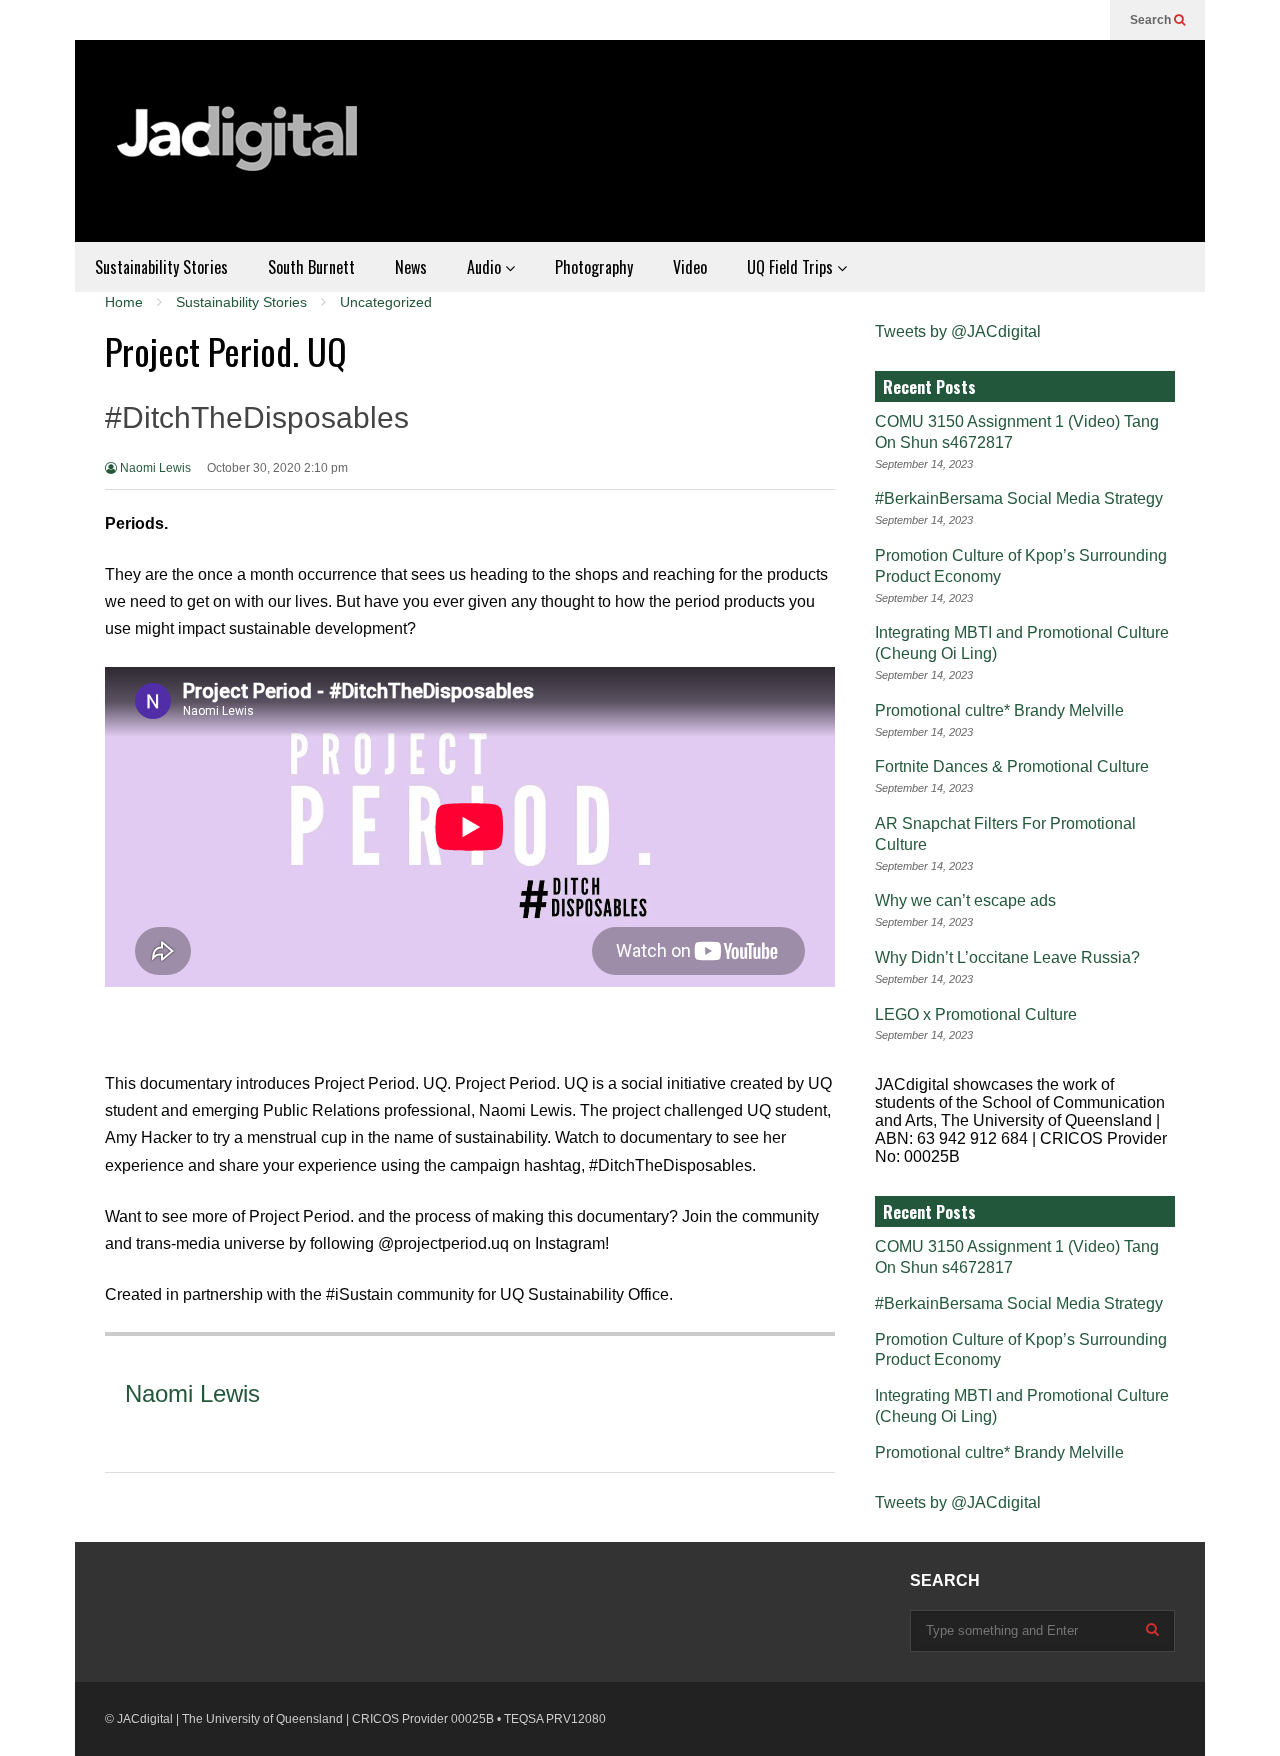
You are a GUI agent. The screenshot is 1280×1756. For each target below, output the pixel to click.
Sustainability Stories (161, 267)
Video (690, 267)
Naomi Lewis (154, 468)
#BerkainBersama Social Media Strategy (1019, 498)
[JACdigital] (240, 151)
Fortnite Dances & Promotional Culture (1012, 766)
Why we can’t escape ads (965, 900)
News (411, 267)
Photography (594, 267)
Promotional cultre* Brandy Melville (999, 710)
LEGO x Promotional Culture (976, 1014)
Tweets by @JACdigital (958, 331)
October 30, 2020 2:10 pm (277, 468)
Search (1152, 20)
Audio (486, 267)
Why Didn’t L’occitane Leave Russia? (1007, 957)
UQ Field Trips (792, 267)
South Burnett (311, 267)
